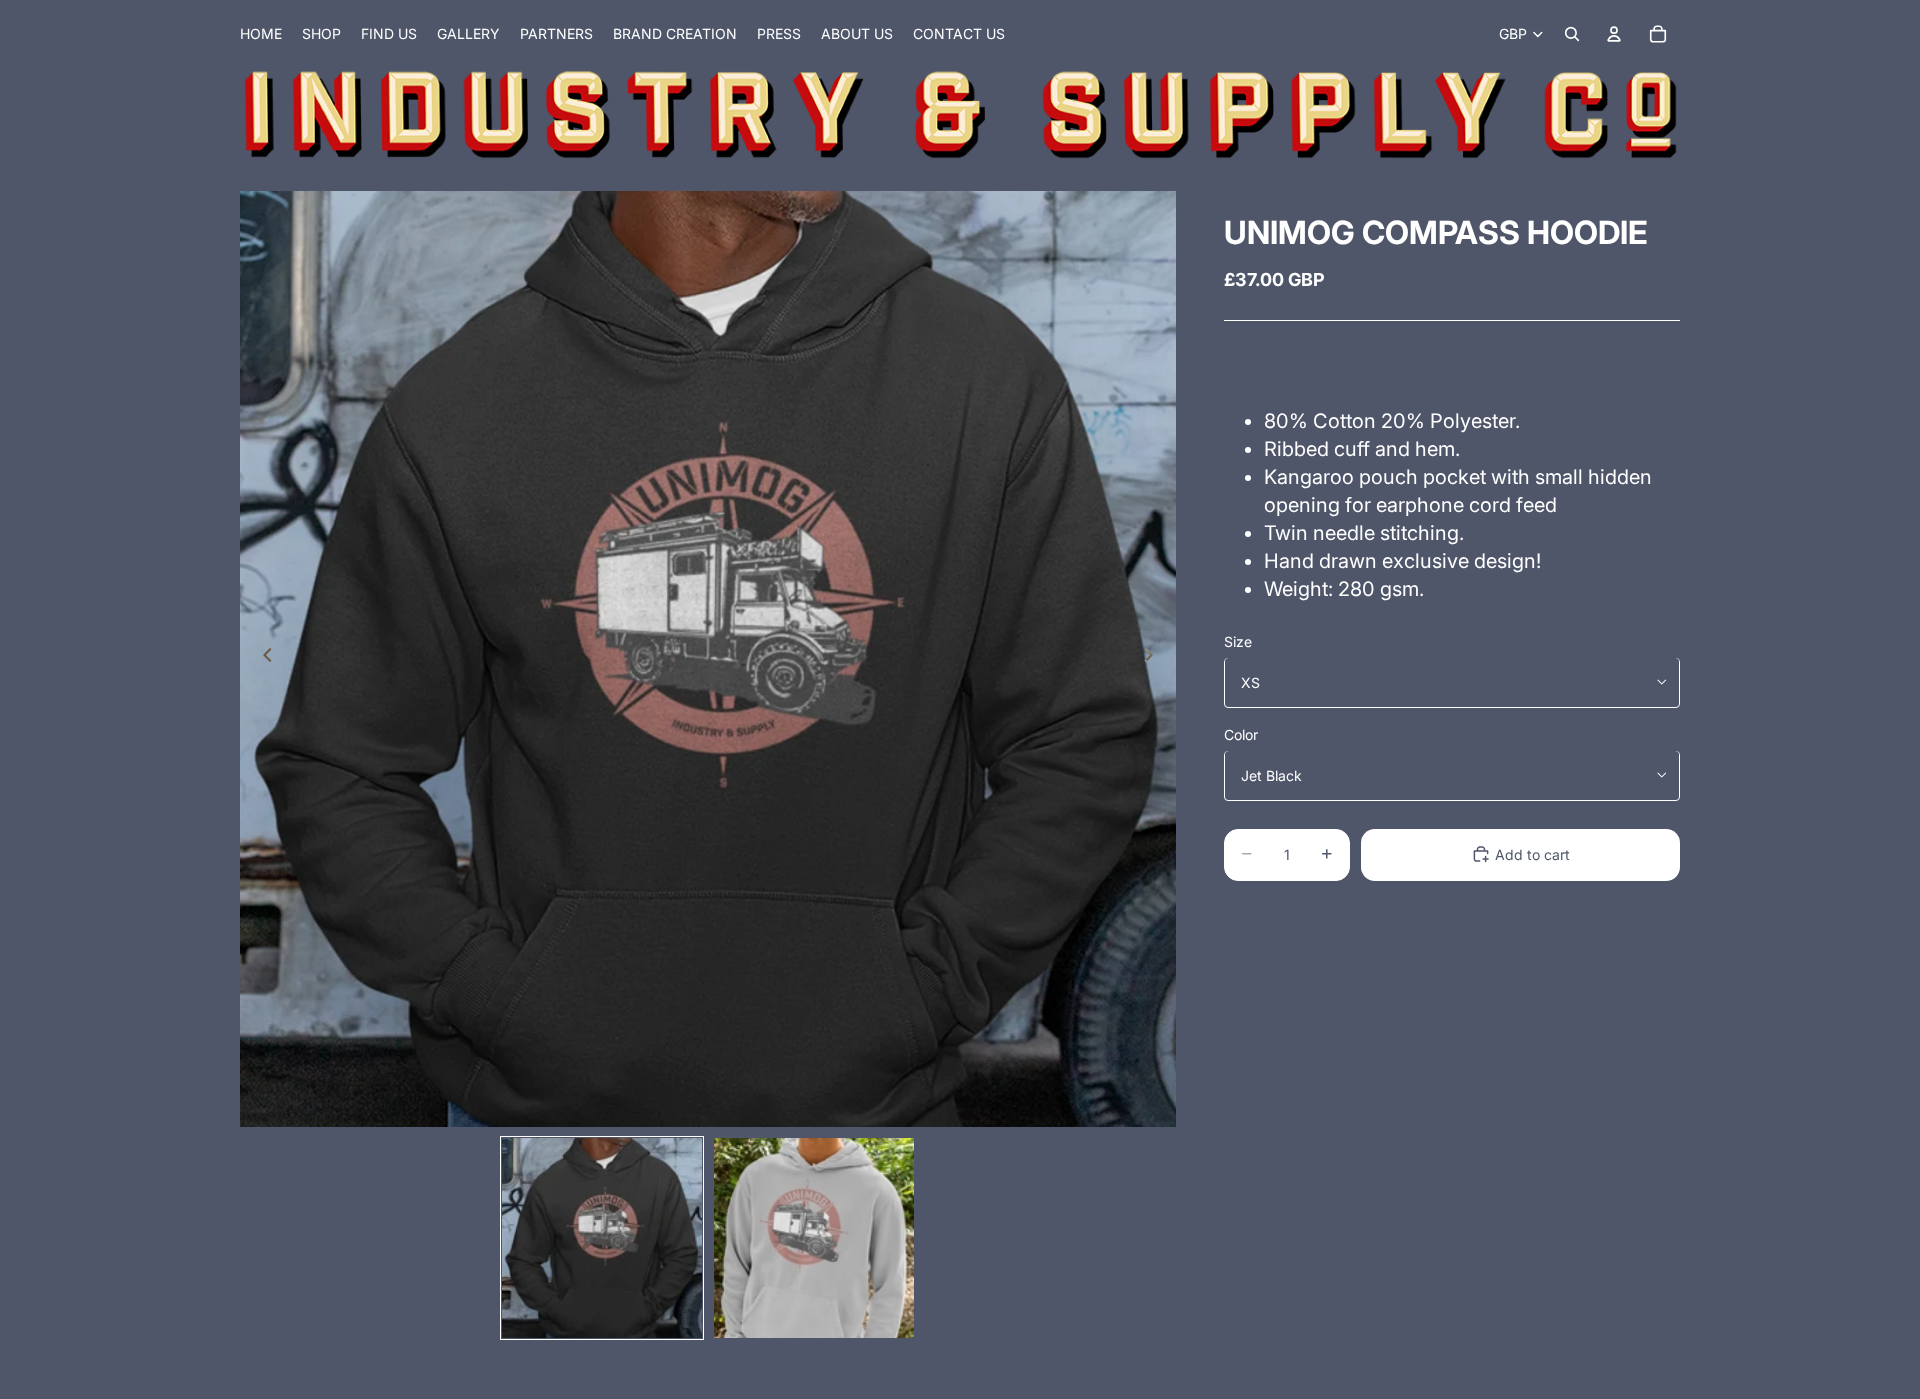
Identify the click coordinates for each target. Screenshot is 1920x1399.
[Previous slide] (262, 659)
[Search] (1572, 34)
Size (1238, 640)
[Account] (1614, 34)
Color (1241, 733)
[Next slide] (1154, 659)
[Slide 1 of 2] (602, 1238)
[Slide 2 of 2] (814, 1238)
